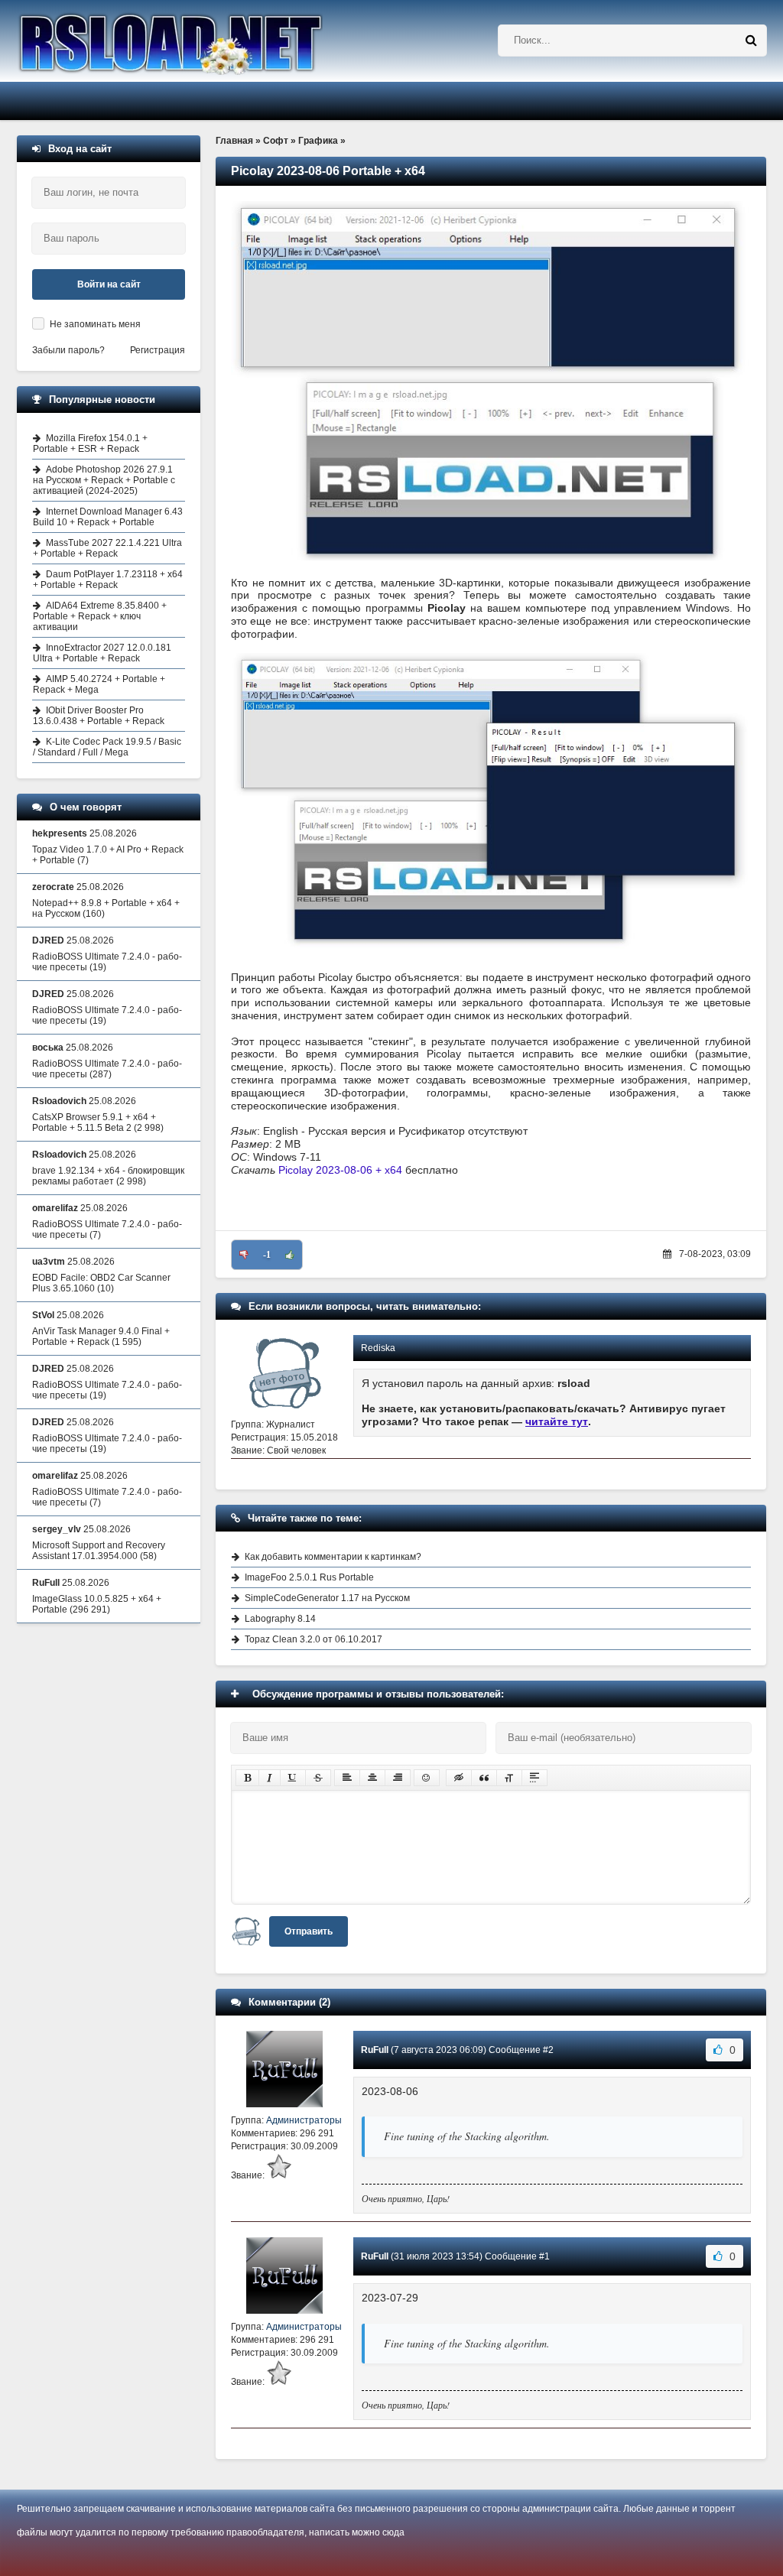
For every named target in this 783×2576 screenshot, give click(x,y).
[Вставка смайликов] (427, 1778)
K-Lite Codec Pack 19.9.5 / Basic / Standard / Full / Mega (107, 747)
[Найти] (751, 41)
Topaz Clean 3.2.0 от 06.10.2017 (314, 1639)
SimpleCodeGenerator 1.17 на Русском (327, 1598)
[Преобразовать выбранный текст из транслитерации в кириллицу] (509, 1778)
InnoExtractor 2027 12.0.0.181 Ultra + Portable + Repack (102, 653)
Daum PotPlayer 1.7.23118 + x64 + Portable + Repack (108, 580)
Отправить (309, 1931)
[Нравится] (290, 1255)
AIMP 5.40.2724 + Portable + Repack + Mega (99, 684)
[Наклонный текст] (270, 1778)
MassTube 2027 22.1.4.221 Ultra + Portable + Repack (107, 548)
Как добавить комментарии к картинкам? (333, 1557)
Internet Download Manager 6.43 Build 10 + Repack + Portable (108, 517)
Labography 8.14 (280, 1619)
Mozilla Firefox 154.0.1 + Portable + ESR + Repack (90, 443)
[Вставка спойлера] (534, 1778)
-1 (267, 1255)
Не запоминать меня (95, 324)
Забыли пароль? (68, 350)
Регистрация (158, 350)
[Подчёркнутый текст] (293, 1778)
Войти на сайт (109, 284)
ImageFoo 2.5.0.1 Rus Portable (309, 1577)
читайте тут (557, 1421)
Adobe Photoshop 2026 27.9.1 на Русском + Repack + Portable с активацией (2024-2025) (104, 480)
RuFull (375, 2050)
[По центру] (372, 1778)
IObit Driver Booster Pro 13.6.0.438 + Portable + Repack (99, 716)
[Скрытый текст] (459, 1778)
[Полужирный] (247, 1778)
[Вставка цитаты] (484, 1778)
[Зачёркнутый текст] (318, 1778)
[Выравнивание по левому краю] (347, 1778)
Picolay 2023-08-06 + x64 (340, 1170)
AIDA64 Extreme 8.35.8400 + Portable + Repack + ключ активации (100, 616)
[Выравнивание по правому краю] (398, 1778)
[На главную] (210, 41)
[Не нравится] (244, 1255)
